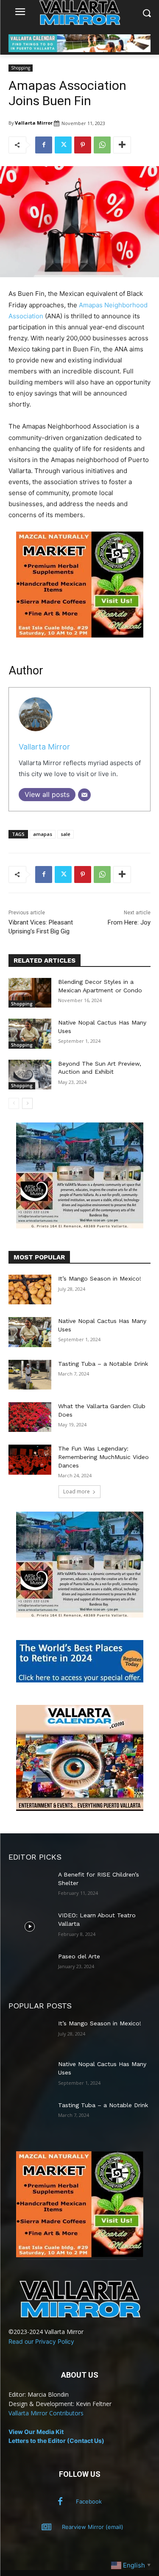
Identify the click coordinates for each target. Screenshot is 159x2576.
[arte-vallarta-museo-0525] (80, 1226)
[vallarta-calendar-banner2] (79, 50)
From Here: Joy (129, 922)
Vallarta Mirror (34, 123)
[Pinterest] (83, 145)
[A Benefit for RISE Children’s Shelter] (30, 1885)
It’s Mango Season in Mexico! (100, 1278)
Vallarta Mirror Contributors (46, 2413)
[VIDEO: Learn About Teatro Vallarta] (30, 1926)
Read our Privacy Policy (41, 2341)
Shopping (21, 68)
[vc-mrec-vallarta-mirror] (80, 1809)
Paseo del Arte (79, 1956)
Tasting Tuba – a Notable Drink (103, 1364)
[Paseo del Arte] (30, 1967)
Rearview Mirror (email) (93, 2527)
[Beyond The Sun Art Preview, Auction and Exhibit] (30, 1075)
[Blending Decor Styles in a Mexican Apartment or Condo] (30, 993)
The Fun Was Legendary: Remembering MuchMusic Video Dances (103, 1457)
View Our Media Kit (36, 2432)
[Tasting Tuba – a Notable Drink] (30, 1375)
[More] (122, 145)
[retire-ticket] (80, 1680)
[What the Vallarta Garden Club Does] (30, 1417)
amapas (43, 834)
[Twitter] (63, 145)
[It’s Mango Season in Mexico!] (30, 1289)
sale (66, 834)
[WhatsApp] (102, 145)
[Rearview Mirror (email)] (46, 2527)
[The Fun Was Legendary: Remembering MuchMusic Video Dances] (30, 1459)
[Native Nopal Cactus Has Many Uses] (30, 1033)
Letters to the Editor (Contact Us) (56, 2441)
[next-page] (27, 1103)
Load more (77, 1491)
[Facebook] (44, 145)
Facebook (89, 2501)
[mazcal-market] (80, 644)
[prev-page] (14, 1103)
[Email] (84, 795)
